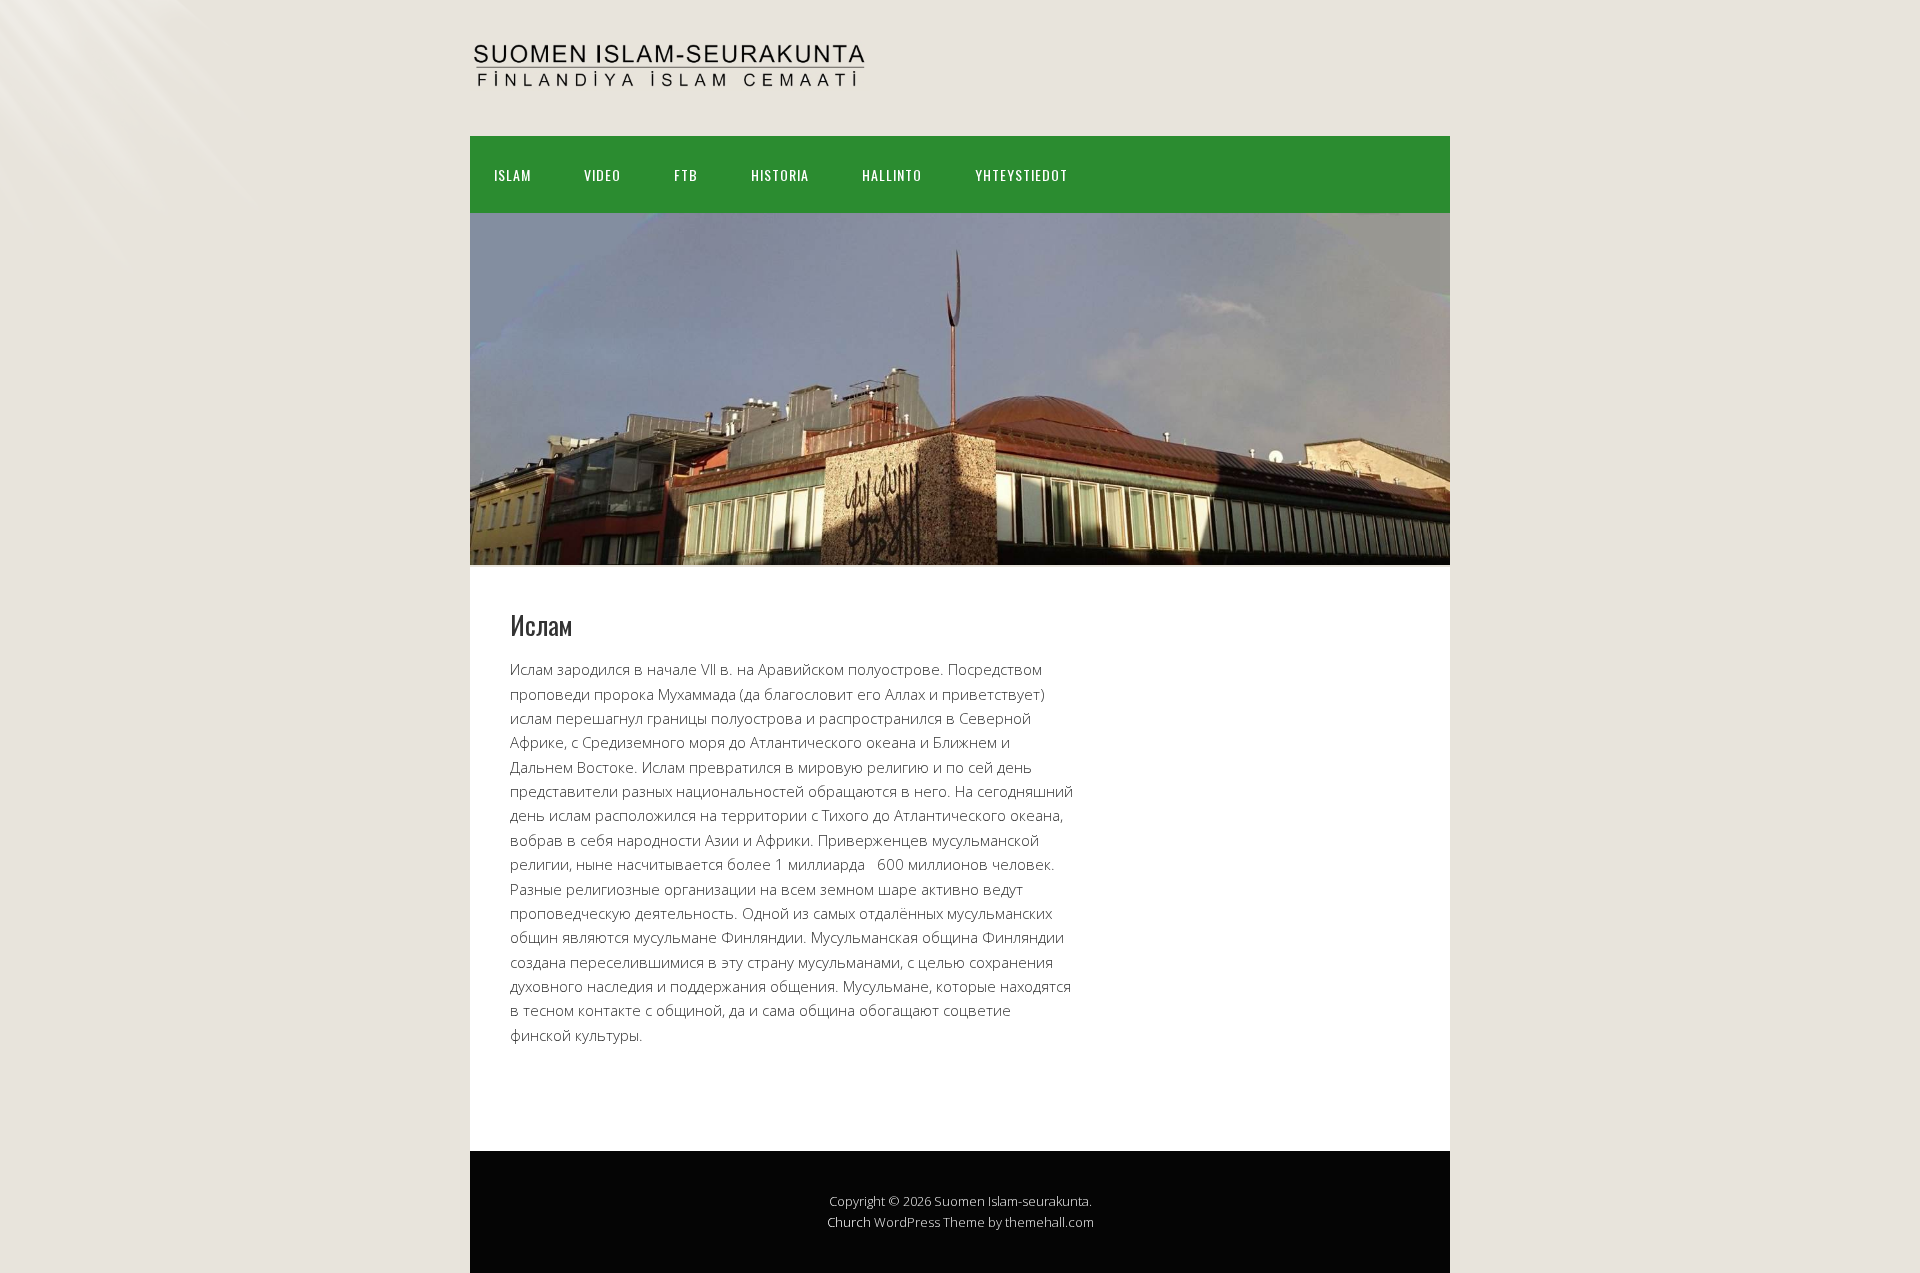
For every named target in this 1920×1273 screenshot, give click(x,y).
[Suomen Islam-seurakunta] (670, 73)
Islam (512, 174)
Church (849, 1222)
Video (602, 174)
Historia (780, 174)
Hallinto (892, 174)
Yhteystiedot (1021, 174)
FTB (686, 174)
